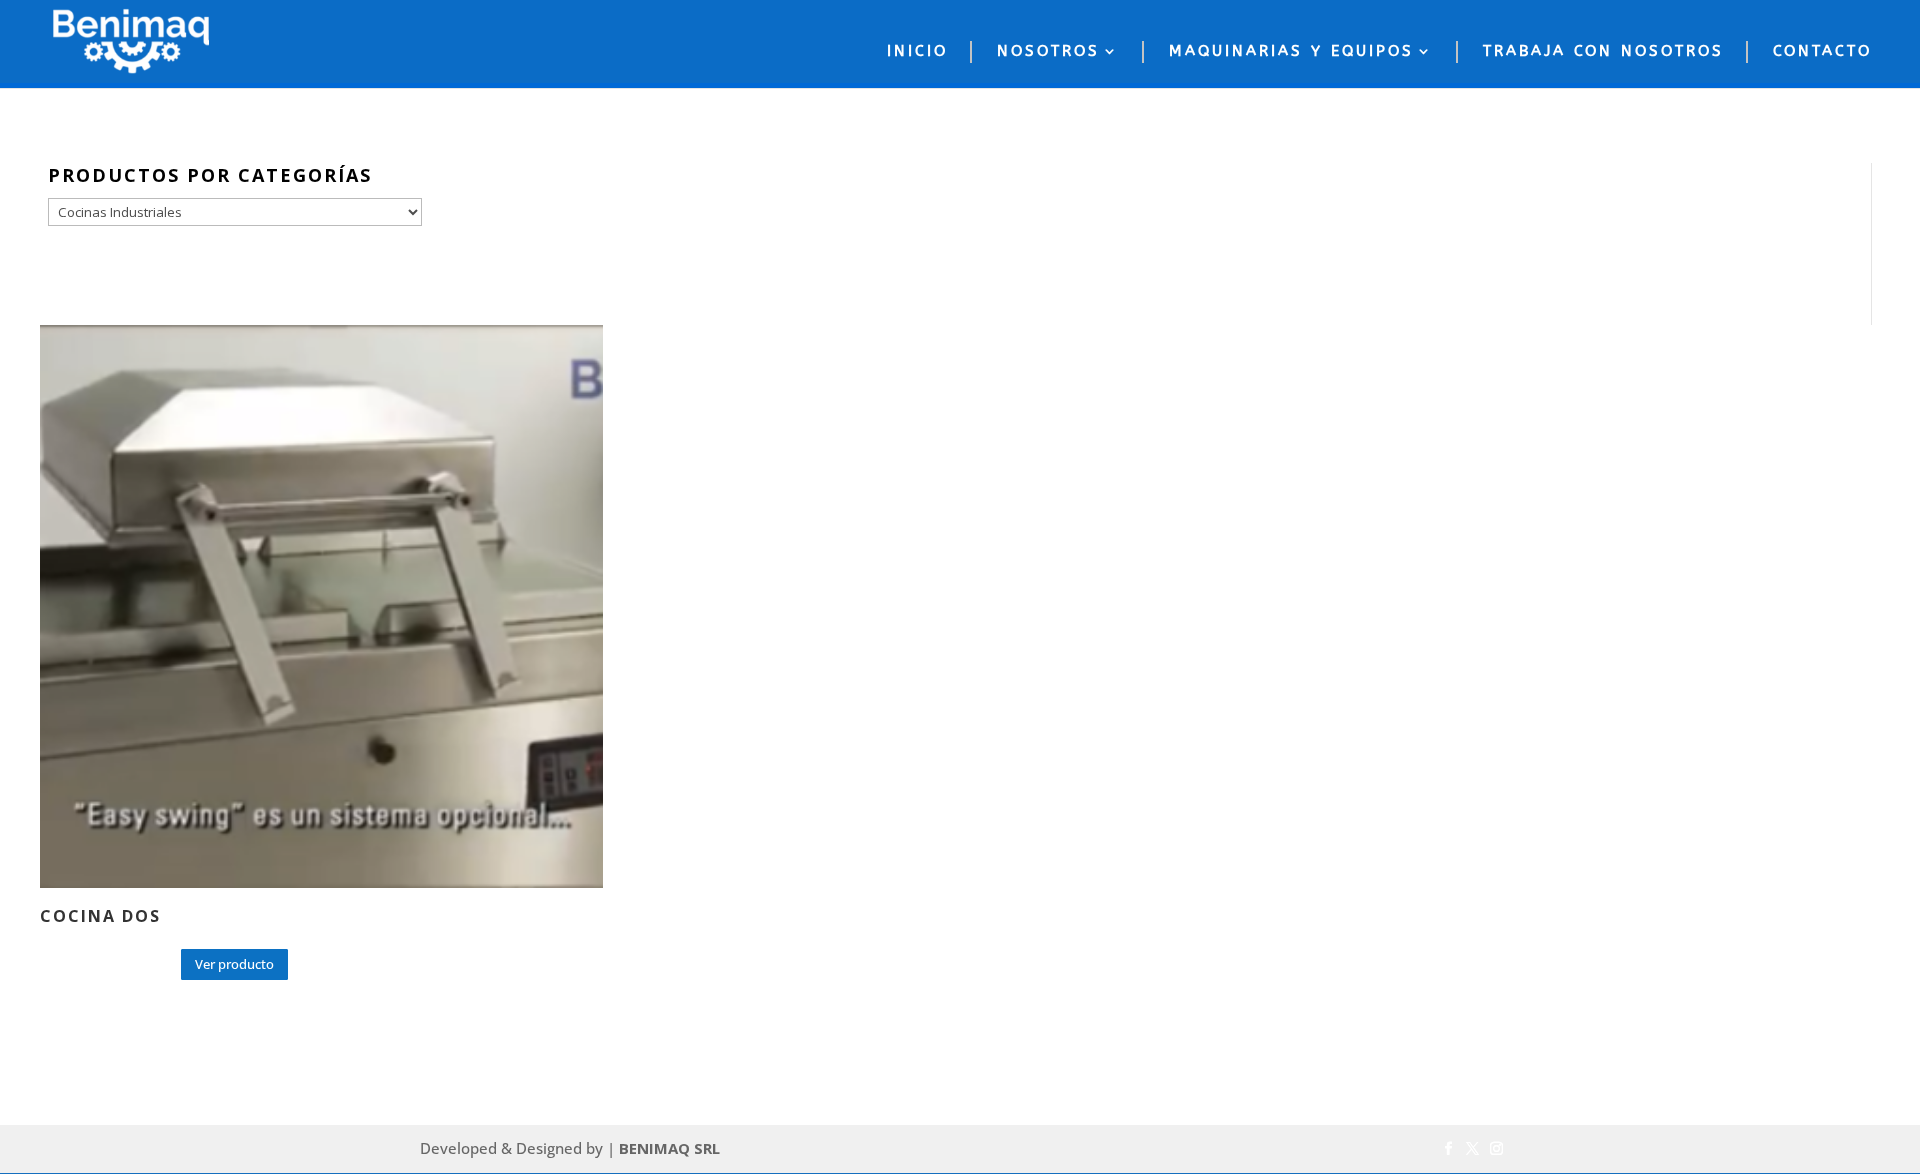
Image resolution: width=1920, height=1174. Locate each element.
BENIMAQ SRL (669, 1148)
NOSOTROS (1048, 51)
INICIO (917, 51)
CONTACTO (1822, 51)
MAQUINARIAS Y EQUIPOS (1291, 51)
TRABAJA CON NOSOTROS (1603, 51)
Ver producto (234, 964)
